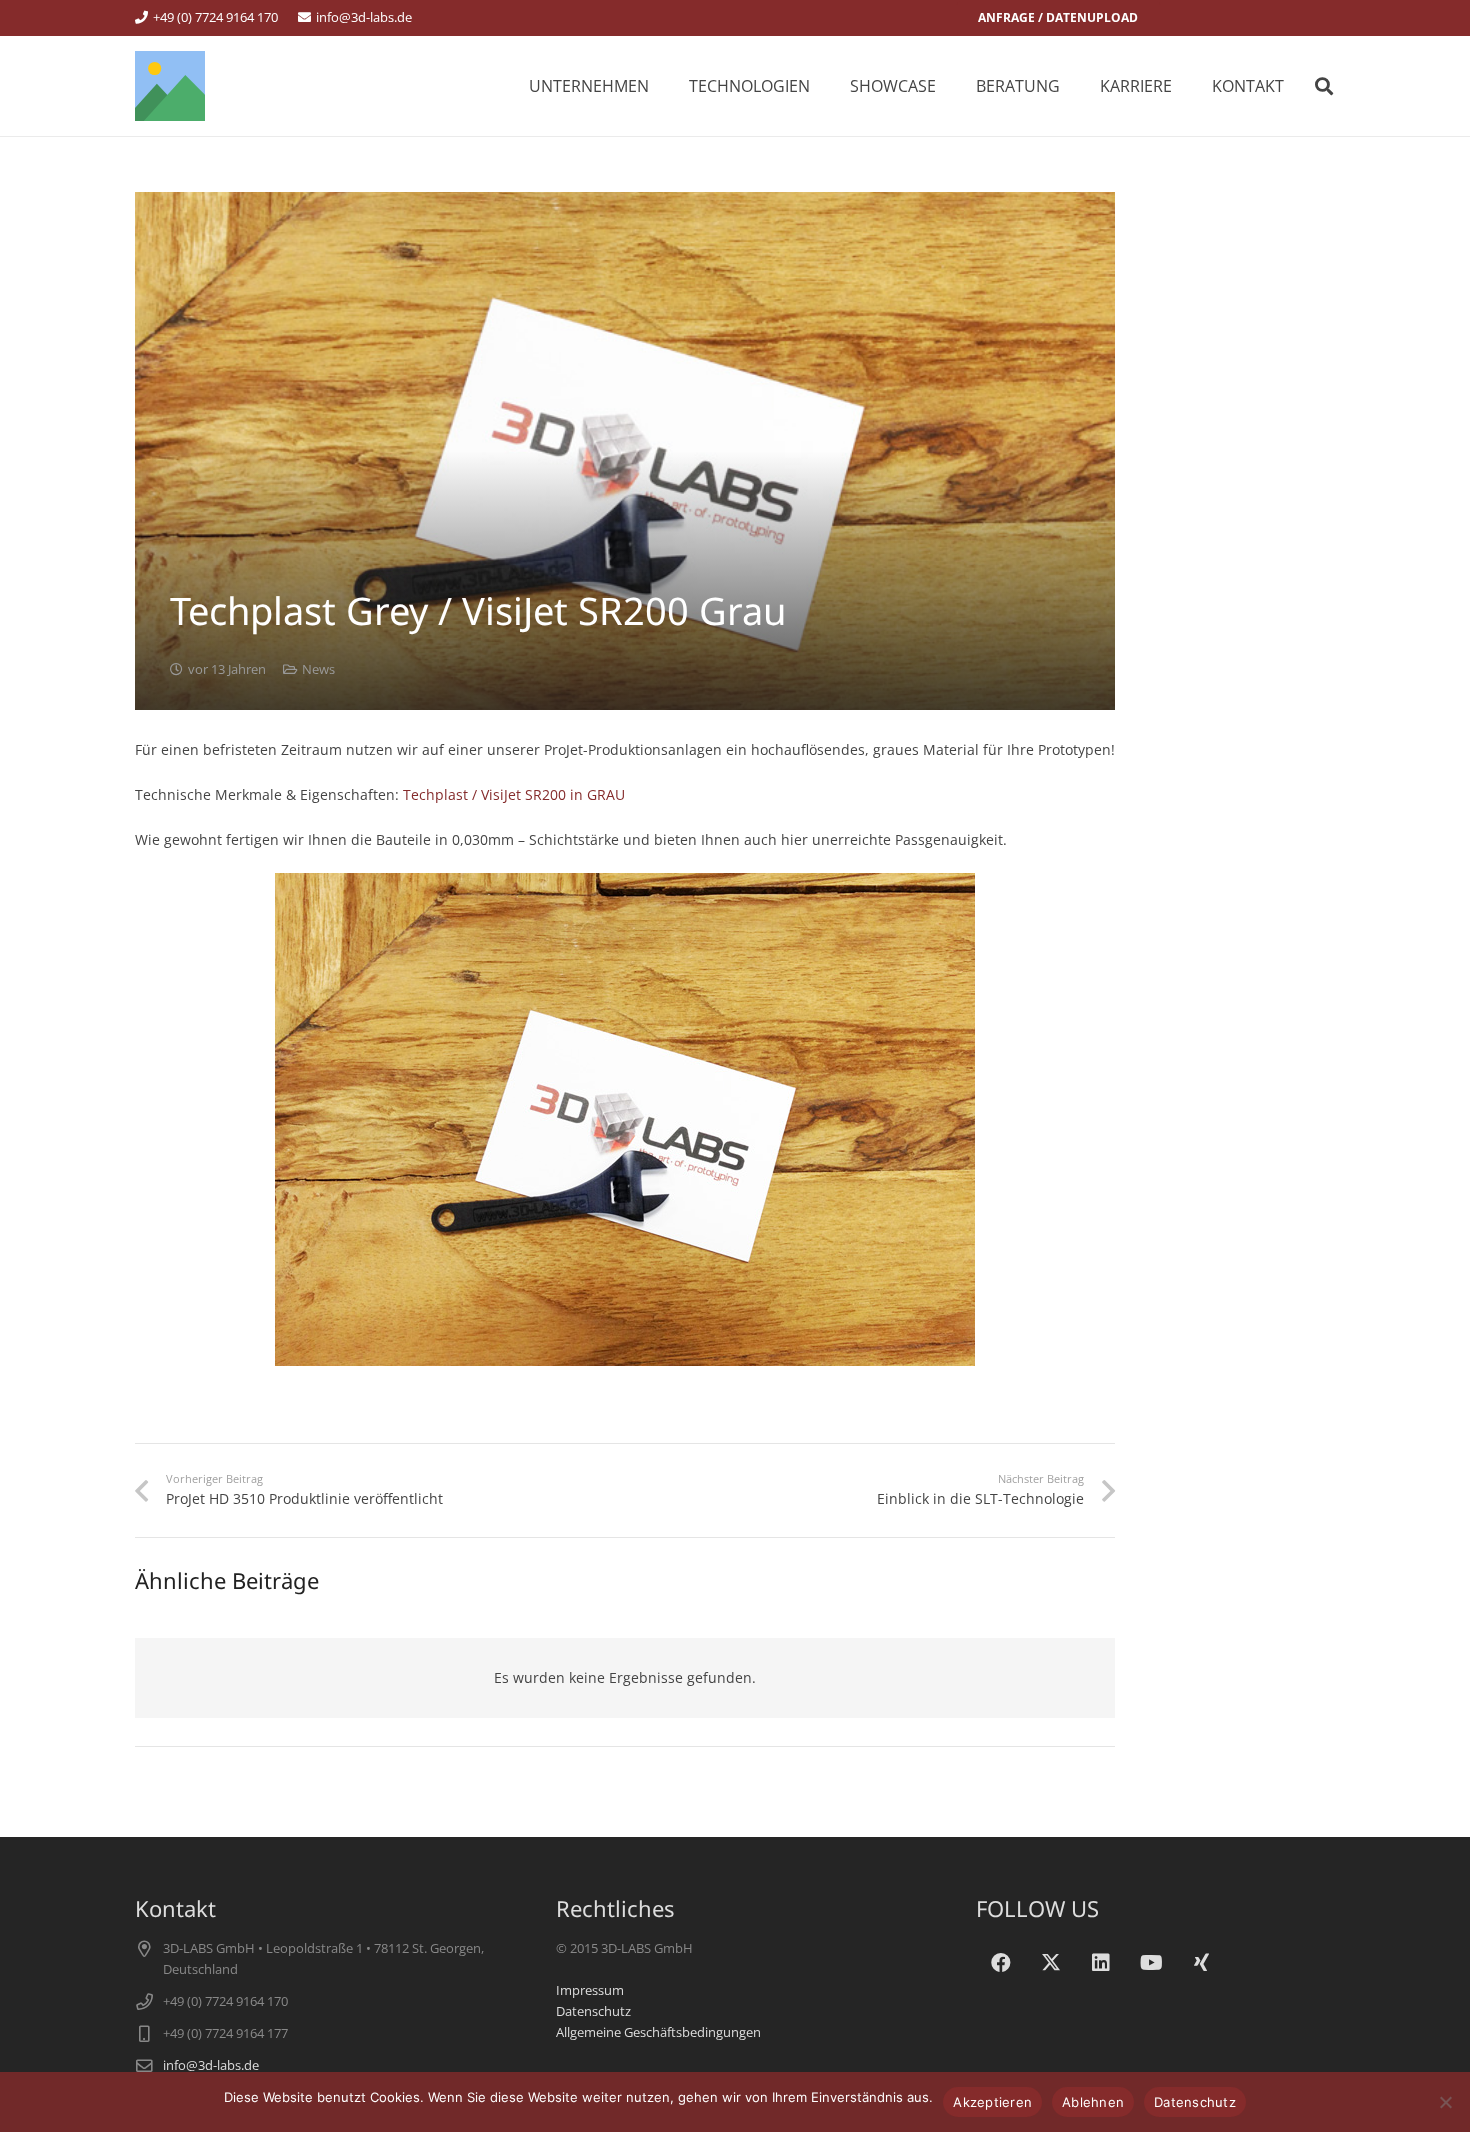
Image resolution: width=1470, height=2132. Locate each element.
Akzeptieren (992, 2102)
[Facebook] (1001, 1963)
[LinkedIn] (1101, 1963)
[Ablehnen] (1445, 2102)
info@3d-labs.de (211, 2065)
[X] (1051, 1963)
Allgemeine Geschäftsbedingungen (658, 2032)
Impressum (590, 1990)
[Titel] (170, 86)
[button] (824, 85)
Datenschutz (593, 2011)
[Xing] (1201, 1963)
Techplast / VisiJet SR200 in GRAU (514, 794)
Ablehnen (1093, 2102)
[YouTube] (1151, 1963)
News (318, 669)
